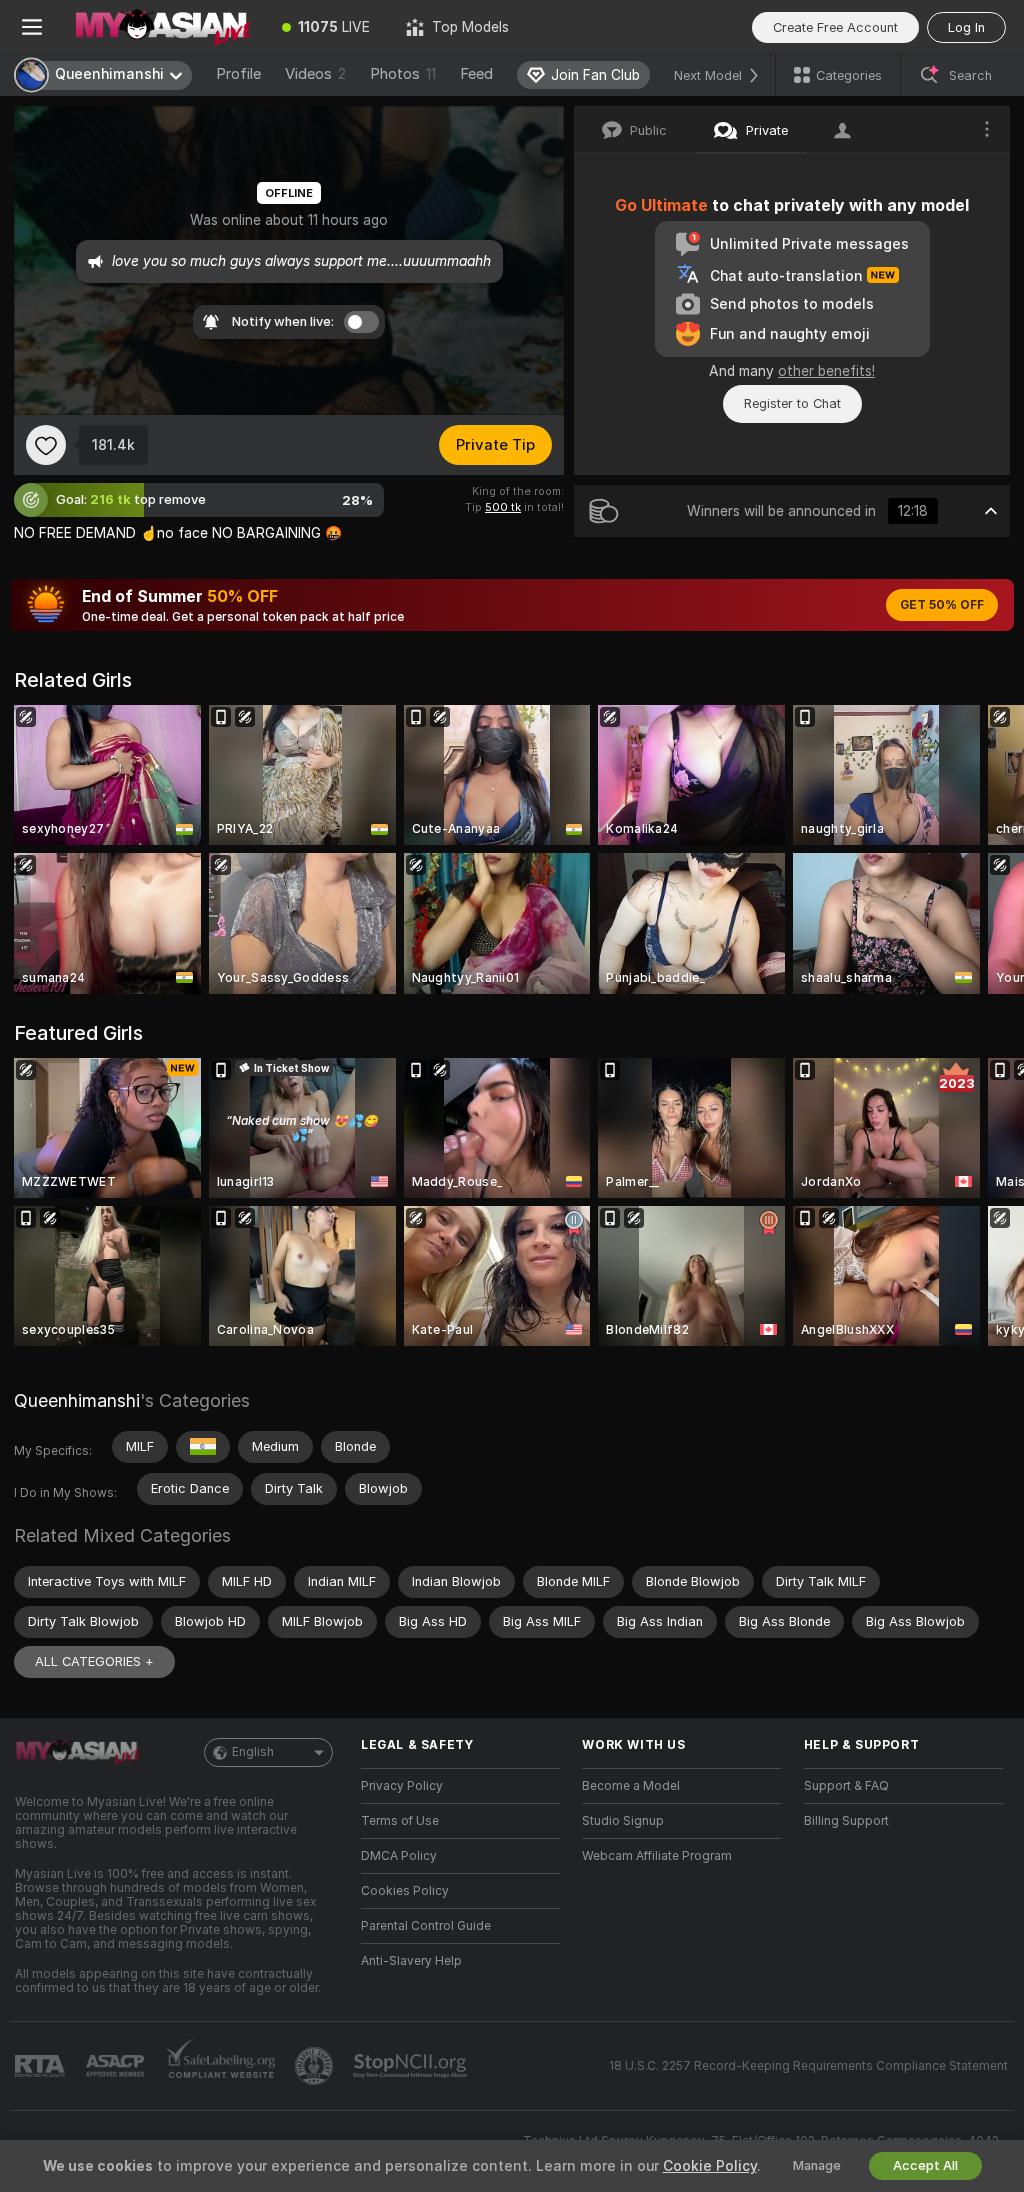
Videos (315, 74)
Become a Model (631, 1786)
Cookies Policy (405, 1891)
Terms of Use (400, 1821)
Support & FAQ (846, 1786)
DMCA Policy (399, 1856)
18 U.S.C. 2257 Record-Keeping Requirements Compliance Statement (808, 2066)
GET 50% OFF (942, 605)
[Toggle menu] (32, 27)
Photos (403, 74)
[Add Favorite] (46, 445)
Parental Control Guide (426, 1926)
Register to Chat (792, 403)
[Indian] (203, 1447)
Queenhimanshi (77, 1400)
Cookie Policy (710, 2166)
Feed (476, 74)
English (253, 1752)
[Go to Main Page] (164, 27)
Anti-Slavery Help (411, 1961)
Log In (966, 27)
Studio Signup (623, 1821)
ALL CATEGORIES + (94, 1661)
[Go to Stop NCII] (412, 2066)
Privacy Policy (402, 1786)
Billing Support (846, 1821)
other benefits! (826, 371)
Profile (238, 74)
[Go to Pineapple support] (316, 2066)
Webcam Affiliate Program (657, 1856)
